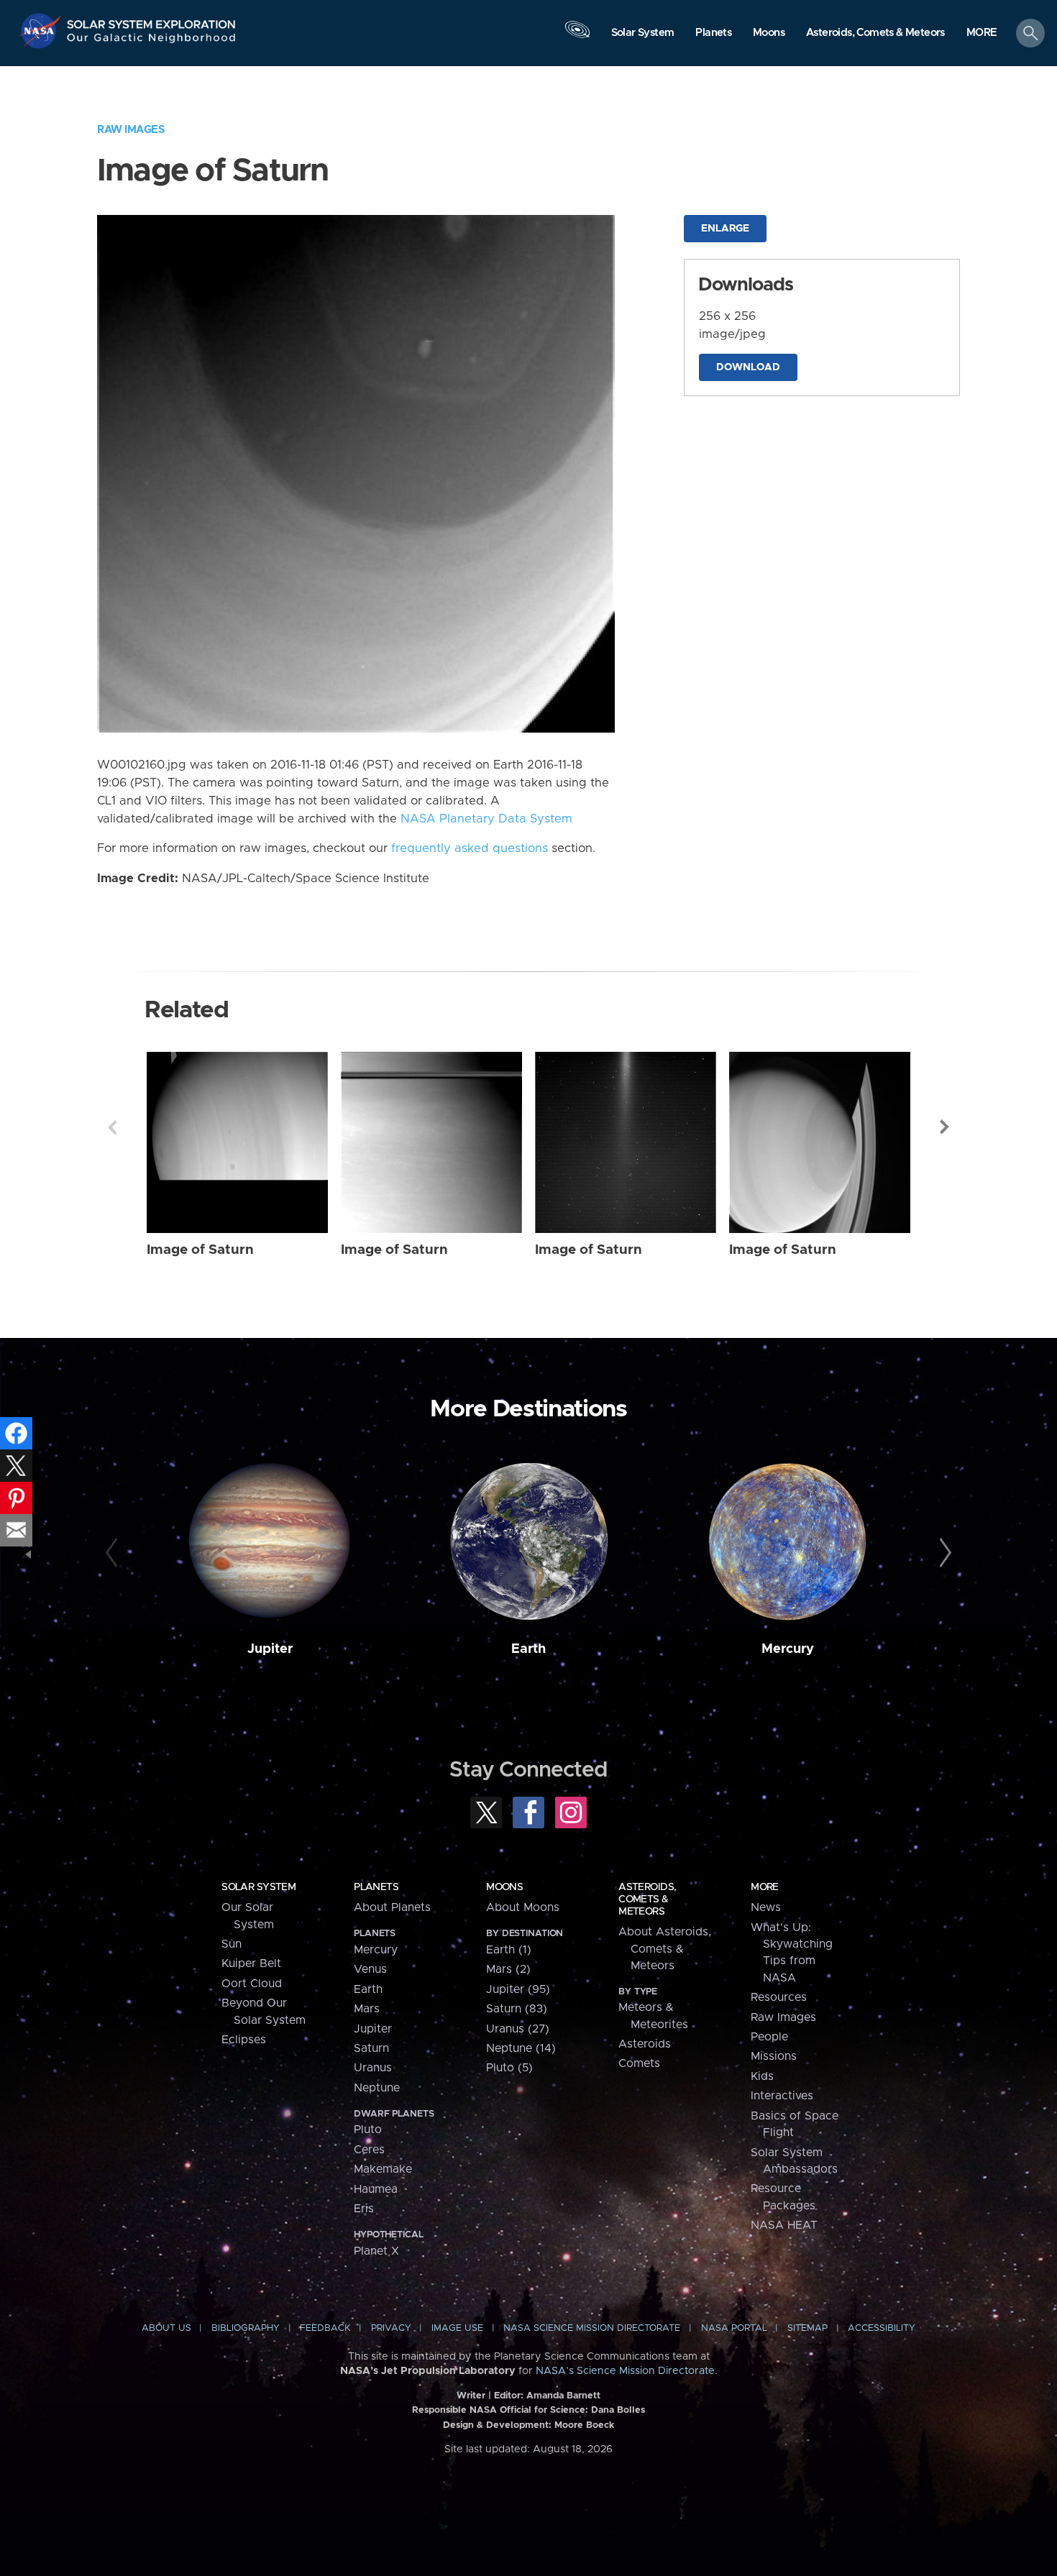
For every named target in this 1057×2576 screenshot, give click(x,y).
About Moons (523, 1907)
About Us (166, 2328)
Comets (639, 2063)
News (766, 1907)
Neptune (377, 2088)
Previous (112, 1127)
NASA (42, 31)
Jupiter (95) (518, 1989)
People (769, 2037)
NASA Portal (734, 2328)
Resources (779, 1997)
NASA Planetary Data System (486, 819)
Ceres (369, 2150)
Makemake (383, 2169)
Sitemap (807, 2328)
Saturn (371, 2048)
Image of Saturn (200, 1250)
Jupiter (270, 1649)
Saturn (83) (517, 2009)
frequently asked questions (470, 848)
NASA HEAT (784, 2225)
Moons (504, 1887)
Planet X (376, 2251)
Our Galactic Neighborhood (152, 41)
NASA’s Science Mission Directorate (625, 2371)
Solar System (258, 1887)
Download (748, 367)
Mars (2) (508, 1969)
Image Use (457, 2328)
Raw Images (131, 130)
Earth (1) (509, 1950)
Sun (232, 1944)
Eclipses (244, 2040)
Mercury (788, 1649)
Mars (367, 2009)
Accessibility (882, 2328)
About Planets (392, 1907)
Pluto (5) (509, 2068)
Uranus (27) (518, 2029)
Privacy (391, 2328)
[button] (982, 34)
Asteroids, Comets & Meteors (647, 1899)
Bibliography (246, 2328)
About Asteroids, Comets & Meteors (665, 1949)
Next (945, 1127)
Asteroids (645, 2044)
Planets (376, 1887)
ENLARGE (725, 229)
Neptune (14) (521, 2048)
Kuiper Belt (251, 1963)
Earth (528, 1649)
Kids (762, 2076)
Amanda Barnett (563, 2396)
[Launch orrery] (577, 37)
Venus (370, 1969)
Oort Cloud (252, 1984)
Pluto (368, 2130)
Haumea (376, 2189)
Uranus (373, 2068)
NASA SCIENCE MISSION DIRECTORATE (592, 2328)
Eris (364, 2209)
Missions (774, 2056)
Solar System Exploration (152, 20)
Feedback (325, 2328)
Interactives (782, 2096)
